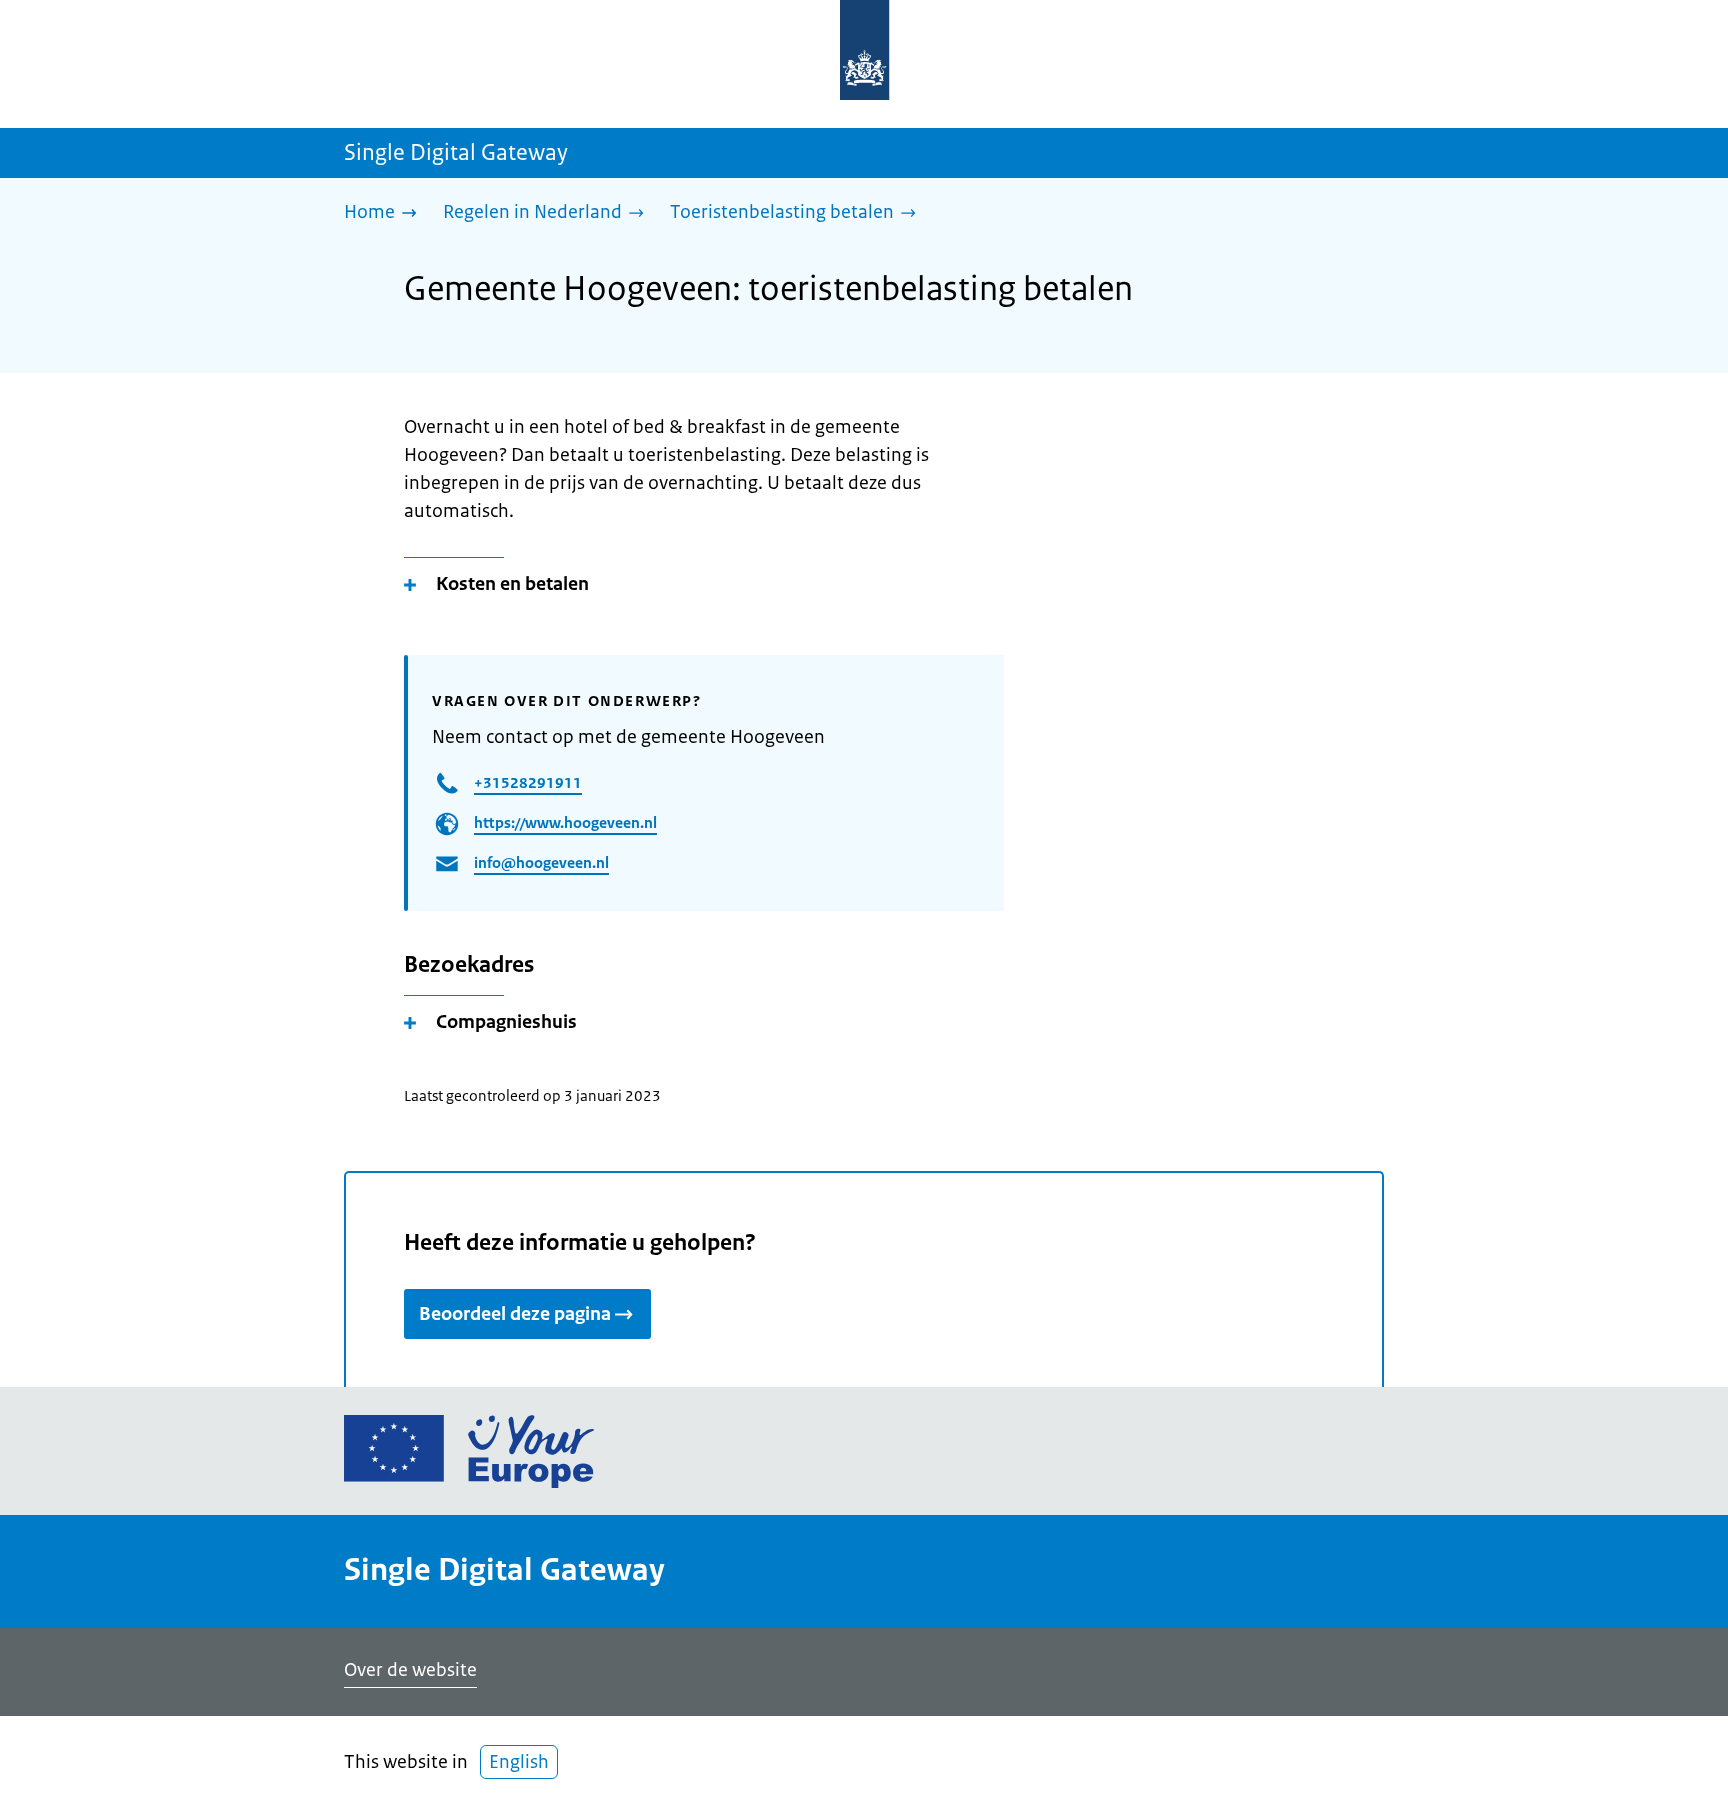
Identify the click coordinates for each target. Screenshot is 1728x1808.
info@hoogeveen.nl (541, 862)
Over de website (410, 1670)
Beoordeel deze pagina (515, 1314)
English (519, 1762)
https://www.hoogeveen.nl (565, 822)
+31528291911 (528, 782)
